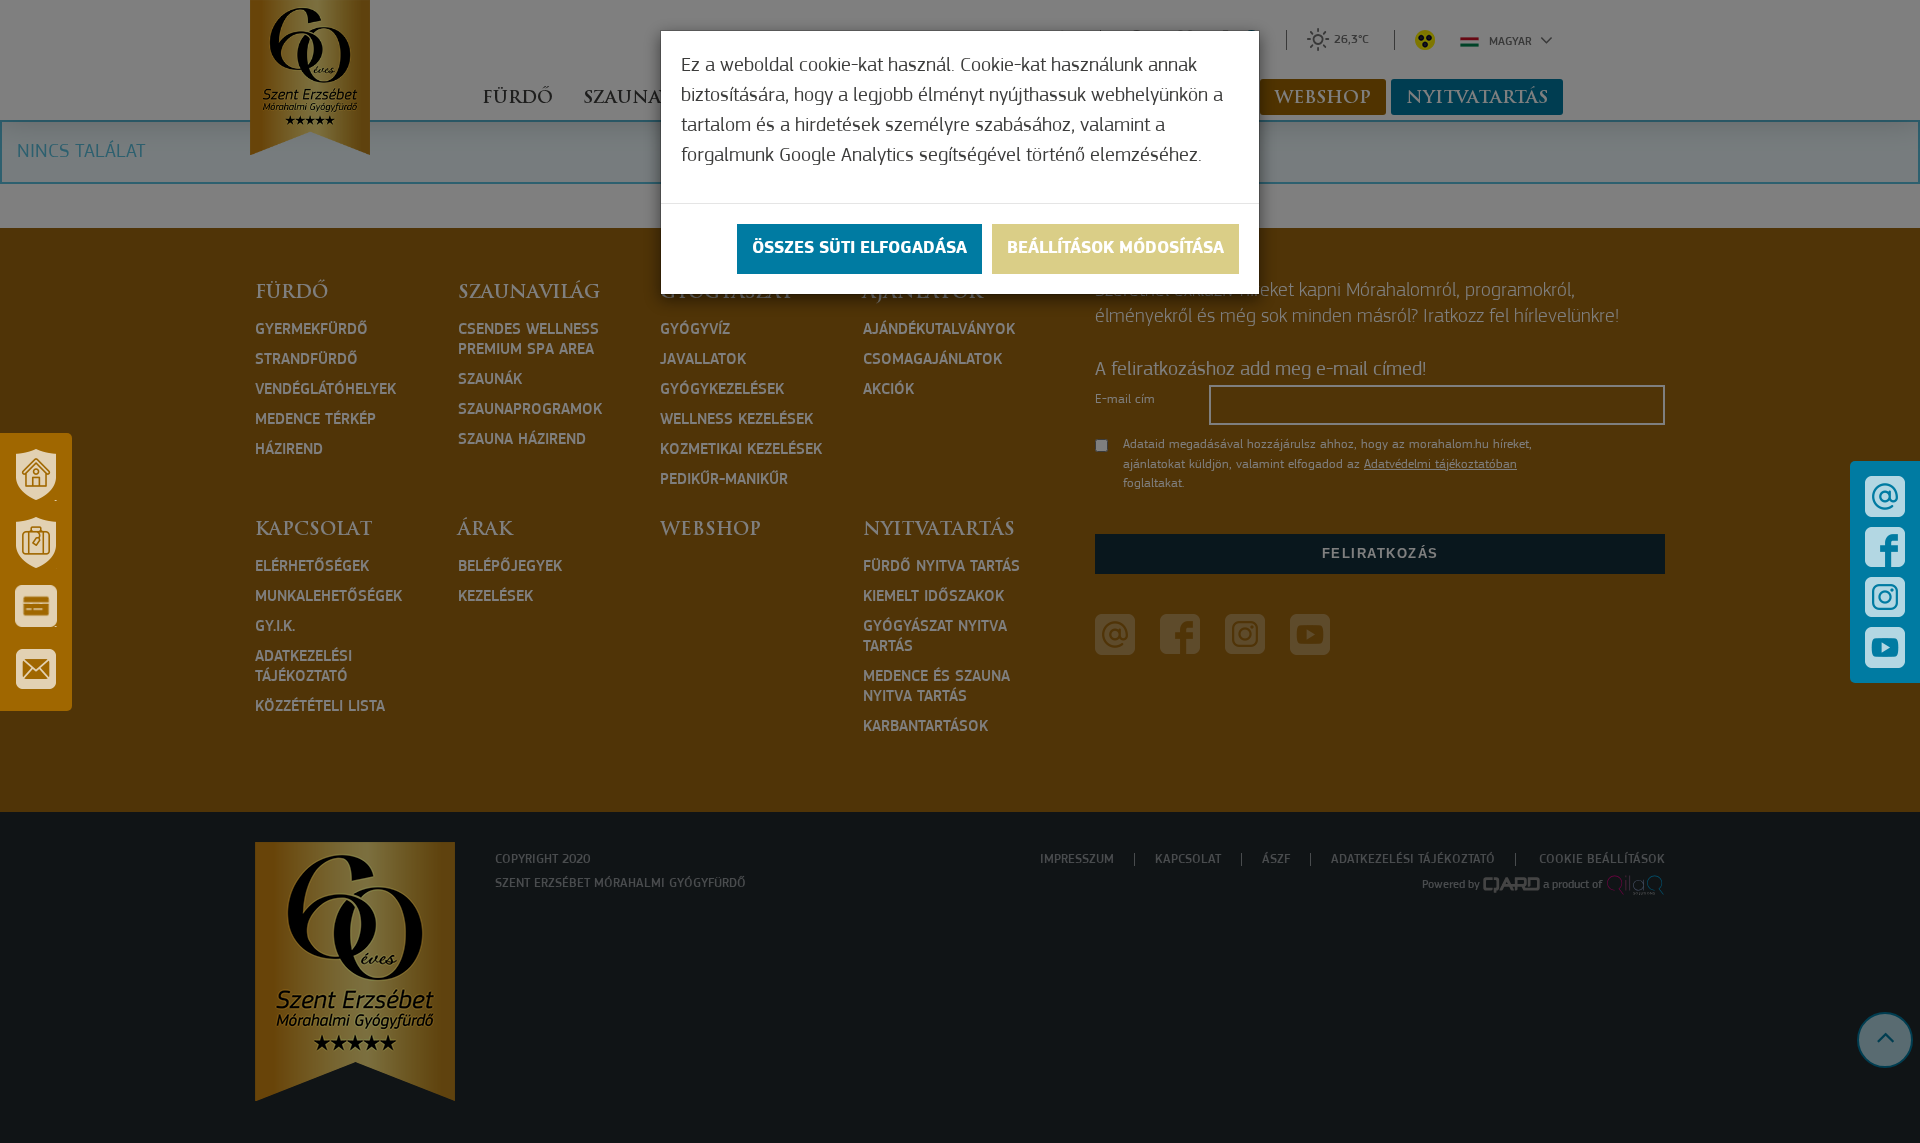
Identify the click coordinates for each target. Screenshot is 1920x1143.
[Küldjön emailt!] (1885, 496)
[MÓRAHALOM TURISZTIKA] (36, 543)
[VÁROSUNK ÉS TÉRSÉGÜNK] (36, 475)
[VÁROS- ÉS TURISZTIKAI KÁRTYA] (36, 606)
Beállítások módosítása (1115, 249)
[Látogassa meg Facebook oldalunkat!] (1885, 547)
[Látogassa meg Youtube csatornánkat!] (1885, 647)
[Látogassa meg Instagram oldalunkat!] (1885, 597)
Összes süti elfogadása (859, 249)
